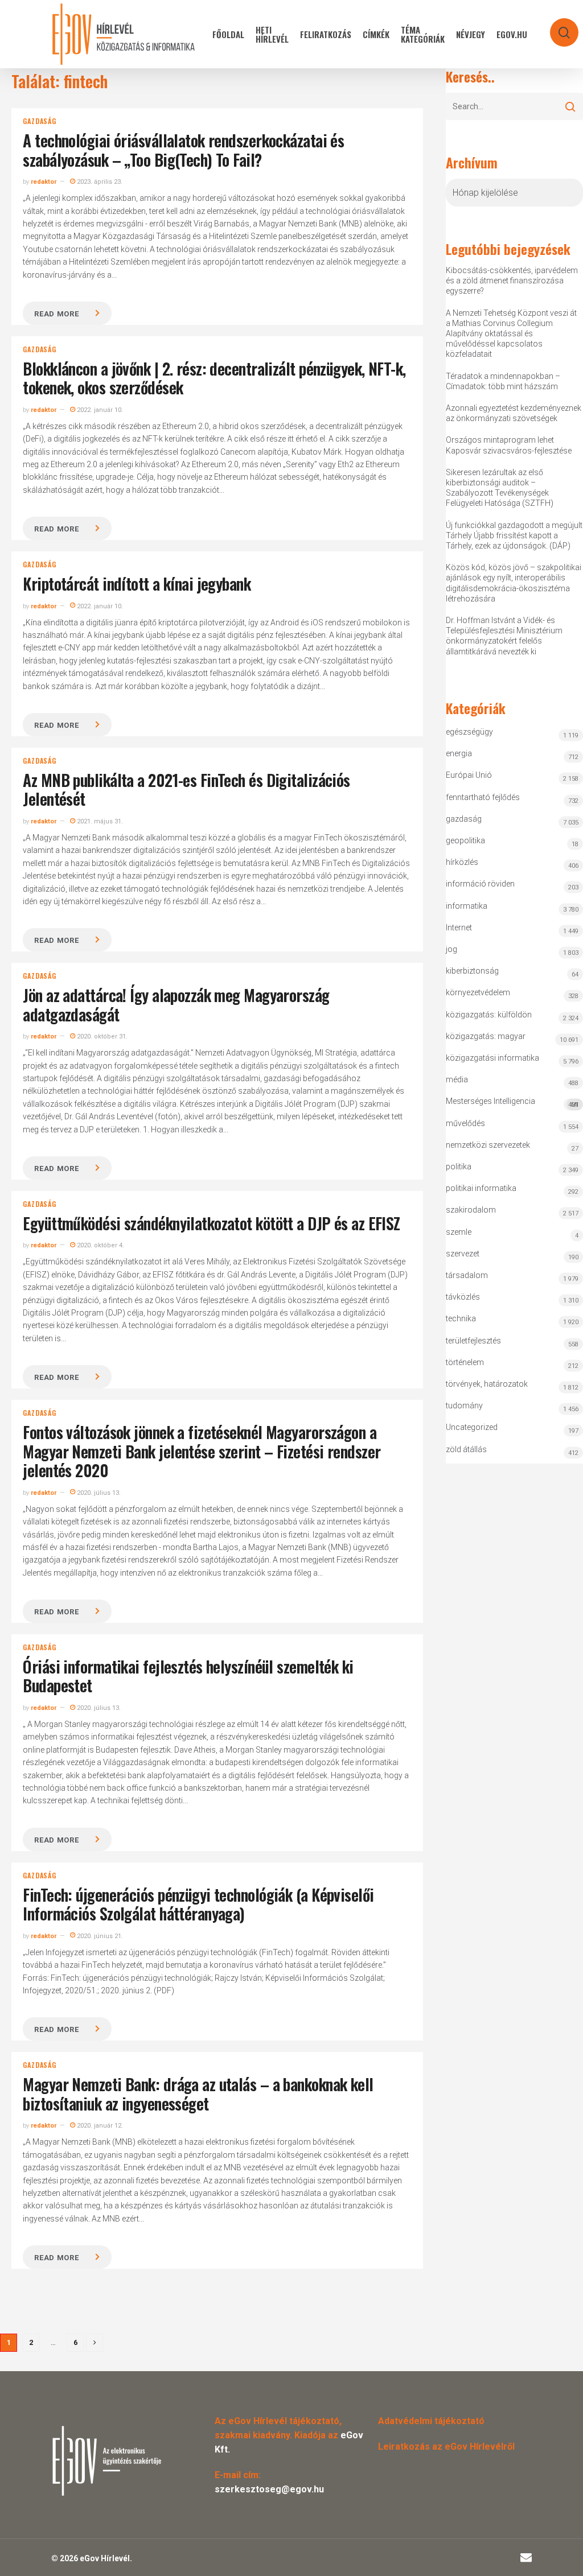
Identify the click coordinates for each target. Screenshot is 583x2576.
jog (451, 949)
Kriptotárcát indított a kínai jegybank (137, 584)
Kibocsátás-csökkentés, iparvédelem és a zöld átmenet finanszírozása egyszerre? (512, 281)
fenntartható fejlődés (483, 797)
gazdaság (39, 121)
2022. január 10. (99, 410)
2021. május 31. (99, 821)
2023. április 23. (99, 182)
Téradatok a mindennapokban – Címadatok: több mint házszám (503, 381)
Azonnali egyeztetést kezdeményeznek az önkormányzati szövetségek (514, 413)
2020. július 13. (98, 1493)
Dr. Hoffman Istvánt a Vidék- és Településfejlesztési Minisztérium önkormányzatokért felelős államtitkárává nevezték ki (504, 636)
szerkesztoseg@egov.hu (269, 2489)
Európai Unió (469, 775)
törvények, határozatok (487, 1384)
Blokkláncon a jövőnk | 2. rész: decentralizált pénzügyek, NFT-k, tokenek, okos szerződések (214, 378)
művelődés (465, 1123)
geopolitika (465, 840)
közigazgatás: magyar (486, 1036)
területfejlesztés (473, 1341)
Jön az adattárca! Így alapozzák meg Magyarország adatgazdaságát (176, 1005)
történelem (465, 1362)
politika (459, 1167)
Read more (56, 314)
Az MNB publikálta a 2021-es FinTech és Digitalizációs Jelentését (186, 790)
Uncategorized (472, 1427)
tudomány (464, 1406)
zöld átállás (466, 1449)
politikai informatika (481, 1188)
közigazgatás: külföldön (489, 1015)
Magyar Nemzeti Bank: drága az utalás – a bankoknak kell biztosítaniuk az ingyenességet (198, 2094)
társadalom (467, 1275)
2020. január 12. (99, 2126)
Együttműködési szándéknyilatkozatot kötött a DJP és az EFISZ (211, 1223)
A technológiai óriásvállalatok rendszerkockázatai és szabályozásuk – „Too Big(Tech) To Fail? (183, 150)
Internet (459, 928)
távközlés (463, 1297)
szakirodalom (471, 1210)
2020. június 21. (99, 1936)
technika (461, 1318)
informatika (467, 906)
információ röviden (480, 884)
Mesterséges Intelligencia (512, 1102)
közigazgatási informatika (492, 1058)
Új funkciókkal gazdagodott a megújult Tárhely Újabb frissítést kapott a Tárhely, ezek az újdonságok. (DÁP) (514, 535)
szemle (459, 1232)
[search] (557, 27)
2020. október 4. (100, 1245)
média (457, 1079)
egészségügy (469, 732)
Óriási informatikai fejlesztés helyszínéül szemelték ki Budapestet (188, 1676)
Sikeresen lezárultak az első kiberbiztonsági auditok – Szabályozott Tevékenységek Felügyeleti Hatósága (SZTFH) (500, 488)
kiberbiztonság (472, 971)
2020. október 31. (101, 1036)
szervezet (463, 1254)
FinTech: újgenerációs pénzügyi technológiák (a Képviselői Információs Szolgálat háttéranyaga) (198, 1904)
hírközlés (462, 862)
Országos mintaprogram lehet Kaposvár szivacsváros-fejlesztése (509, 445)
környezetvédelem (478, 992)
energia (459, 753)
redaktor (44, 182)
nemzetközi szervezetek (488, 1145)
